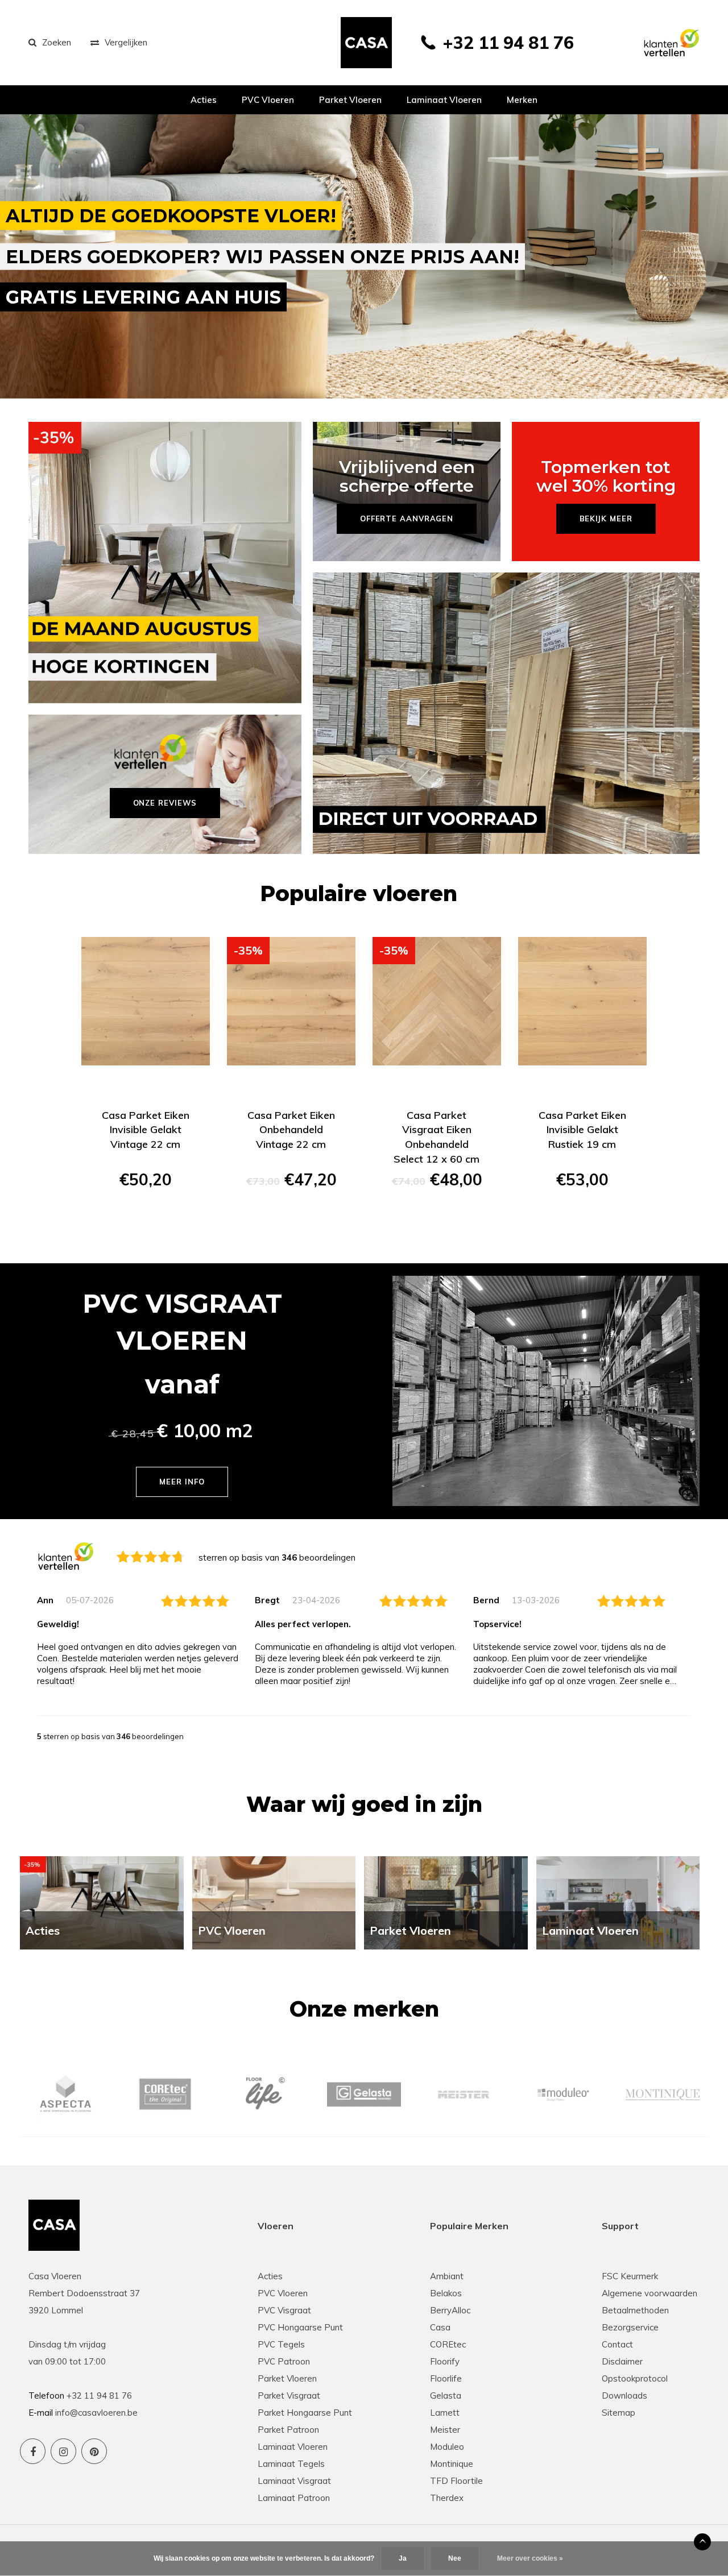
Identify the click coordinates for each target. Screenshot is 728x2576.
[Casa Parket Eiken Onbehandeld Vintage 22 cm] (291, 1001)
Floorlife (446, 2378)
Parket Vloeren (287, 2378)
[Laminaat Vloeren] (618, 1902)
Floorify (445, 2361)
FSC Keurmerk (630, 2276)
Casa (440, 2327)
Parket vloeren (350, 100)
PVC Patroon (284, 2361)
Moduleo (447, 2447)
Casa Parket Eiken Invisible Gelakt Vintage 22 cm (146, 1130)
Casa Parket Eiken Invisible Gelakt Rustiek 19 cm (582, 1130)
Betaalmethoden (635, 2310)
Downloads (624, 2395)
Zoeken (57, 42)
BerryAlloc (450, 2310)
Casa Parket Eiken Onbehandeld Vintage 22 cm (291, 1130)
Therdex (447, 2498)
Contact (617, 2344)
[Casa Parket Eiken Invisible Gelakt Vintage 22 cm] (146, 1001)
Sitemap (619, 2413)
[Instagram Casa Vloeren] (63, 2451)
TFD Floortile (456, 2481)
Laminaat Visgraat (294, 2481)
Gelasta (446, 2395)
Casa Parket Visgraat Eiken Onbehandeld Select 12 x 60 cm (437, 1137)
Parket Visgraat (289, 2395)
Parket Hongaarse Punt (305, 2413)
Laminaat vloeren (444, 100)
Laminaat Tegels (291, 2464)
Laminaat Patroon (294, 2498)
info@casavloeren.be (96, 2413)
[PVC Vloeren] (274, 1902)
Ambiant (447, 2276)
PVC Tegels (281, 2344)
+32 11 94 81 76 (508, 43)
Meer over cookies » (530, 2558)
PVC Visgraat (284, 2310)
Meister (445, 2430)
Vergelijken (126, 42)
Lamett (445, 2413)
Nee (455, 2558)
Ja (403, 2558)
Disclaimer (622, 2361)
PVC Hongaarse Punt (300, 2327)
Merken (522, 100)
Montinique (452, 2464)
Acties (204, 100)
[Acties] (102, 1902)
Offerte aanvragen (146, 1220)
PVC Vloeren (268, 100)
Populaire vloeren (359, 893)
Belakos (446, 2293)
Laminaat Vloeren (293, 2447)
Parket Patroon (288, 2430)
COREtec (448, 2344)
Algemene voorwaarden (650, 2293)
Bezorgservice (630, 2327)
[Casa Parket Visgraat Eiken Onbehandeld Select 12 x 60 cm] (437, 1001)
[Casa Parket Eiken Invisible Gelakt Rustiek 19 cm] (582, 1001)
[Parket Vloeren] (446, 1902)
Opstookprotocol (635, 2378)
